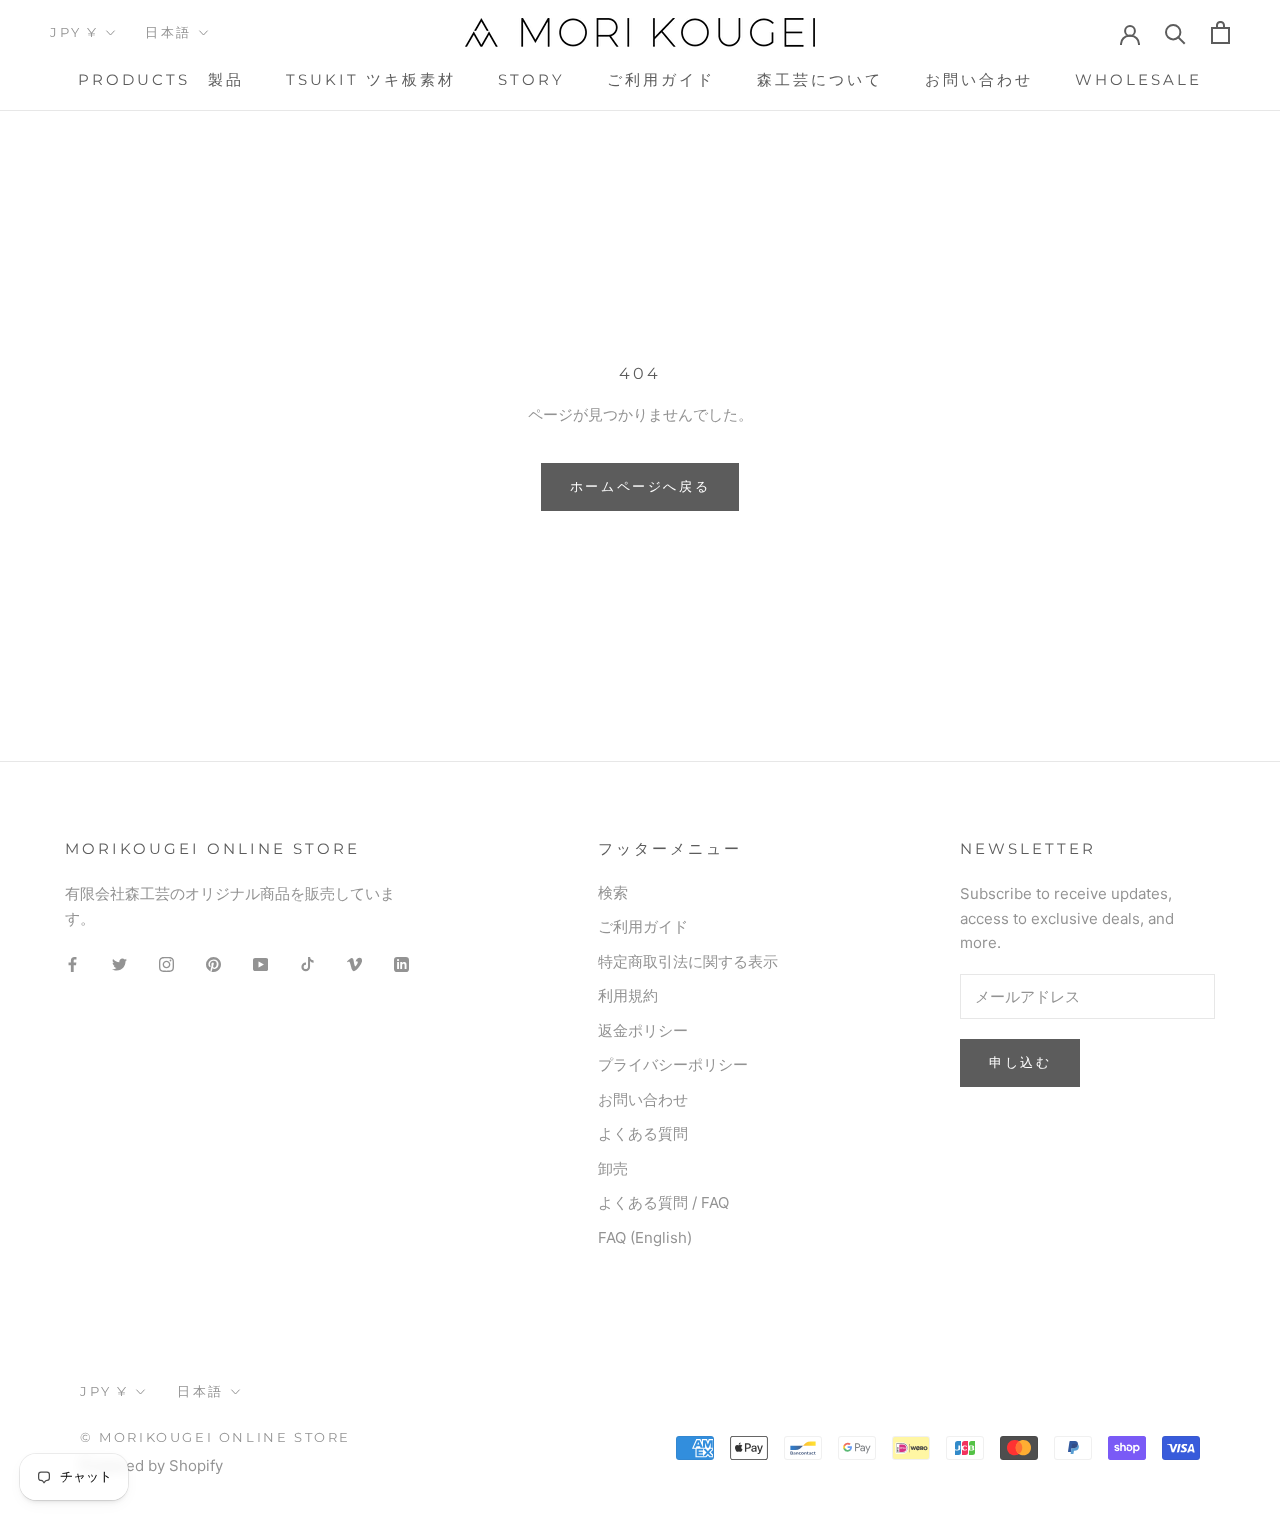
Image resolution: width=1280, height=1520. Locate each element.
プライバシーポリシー (673, 1064)
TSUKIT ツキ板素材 (371, 79)
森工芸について (820, 79)
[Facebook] (72, 963)
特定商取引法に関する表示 (688, 961)
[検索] (1175, 32)
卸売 (613, 1168)
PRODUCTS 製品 (161, 79)
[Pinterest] (213, 963)
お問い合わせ (979, 79)
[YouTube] (260, 963)
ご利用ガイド (661, 79)
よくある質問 (643, 1133)
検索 (613, 892)
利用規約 (628, 995)
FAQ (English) (645, 1237)
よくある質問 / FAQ (663, 1202)
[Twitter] (119, 963)
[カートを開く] (1220, 32)
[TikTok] (307, 963)
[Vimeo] (354, 963)
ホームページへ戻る (640, 486)
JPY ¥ (74, 32)
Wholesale (1138, 79)
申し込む (1020, 1062)
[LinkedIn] (401, 963)
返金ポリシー (643, 1030)
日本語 (168, 32)
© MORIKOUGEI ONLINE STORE (215, 1437)
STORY (531, 79)
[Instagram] (166, 963)
